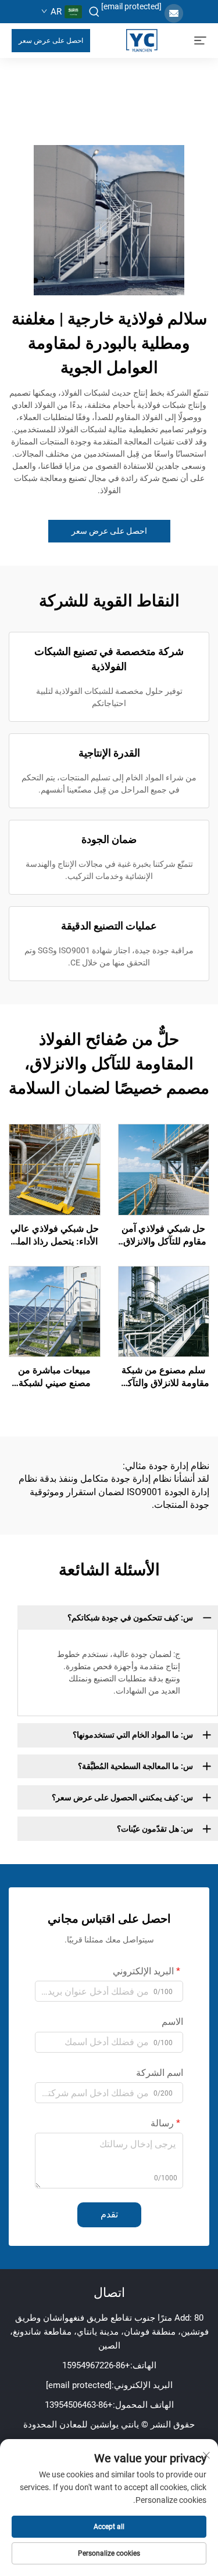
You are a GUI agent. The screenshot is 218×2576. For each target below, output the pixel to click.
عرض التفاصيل (163, 1169)
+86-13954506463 (79, 2405)
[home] (142, 40)
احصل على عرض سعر (51, 41)
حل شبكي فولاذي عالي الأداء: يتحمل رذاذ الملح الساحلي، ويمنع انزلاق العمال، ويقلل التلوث (55, 1236)
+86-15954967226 (96, 2365)
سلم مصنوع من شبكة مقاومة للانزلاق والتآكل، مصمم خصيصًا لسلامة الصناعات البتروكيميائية (164, 1377)
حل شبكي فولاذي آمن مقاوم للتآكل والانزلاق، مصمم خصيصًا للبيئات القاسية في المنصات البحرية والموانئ (163, 1236)
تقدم (109, 2214)
